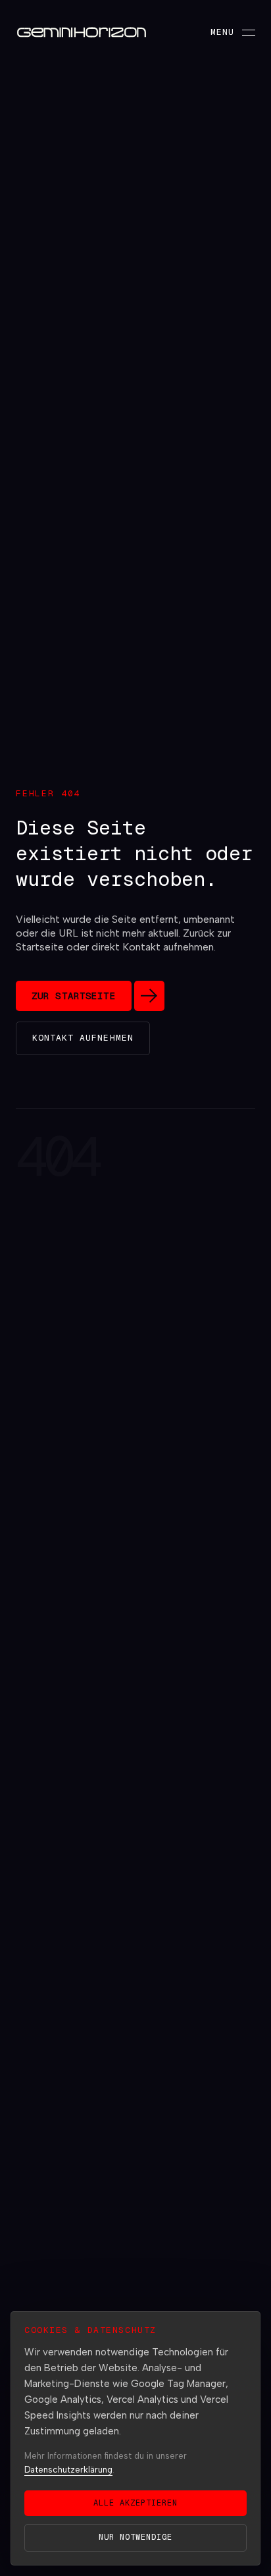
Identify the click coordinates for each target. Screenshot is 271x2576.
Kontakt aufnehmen (83, 1038)
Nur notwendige (135, 2537)
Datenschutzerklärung (68, 2470)
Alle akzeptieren (135, 2503)
